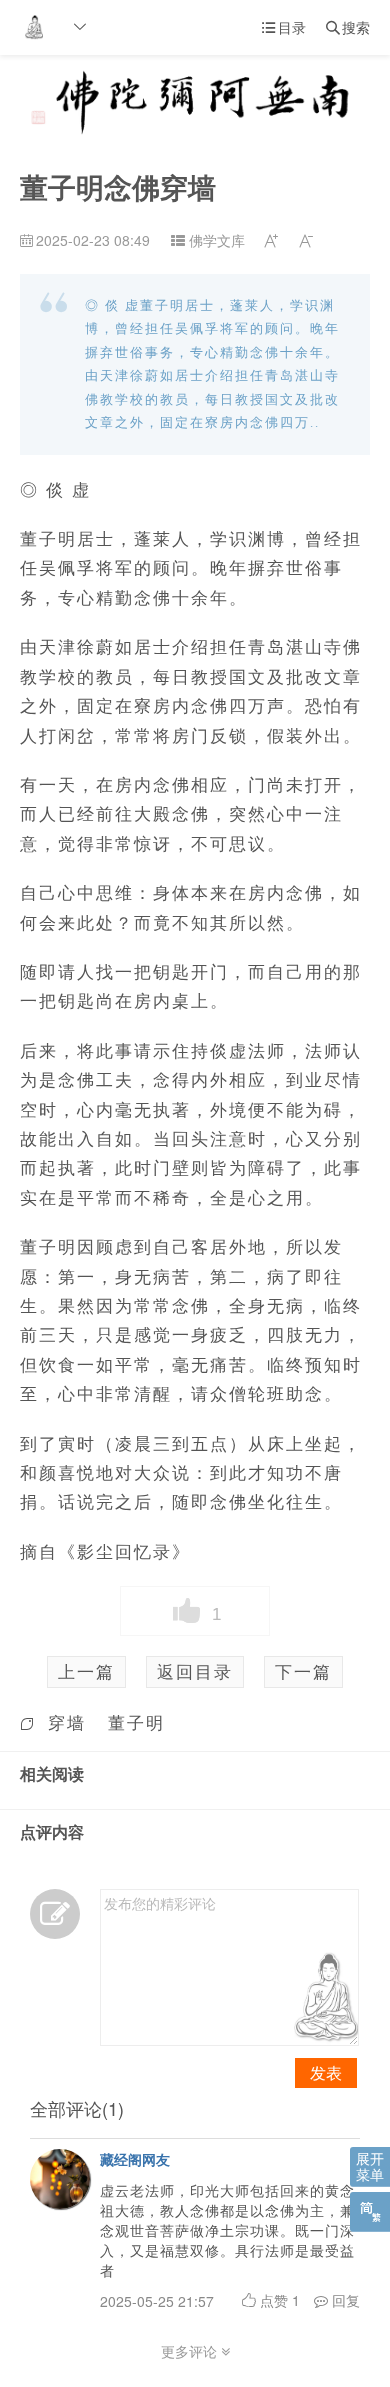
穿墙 (67, 1722)
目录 (284, 27)
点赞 (278, 2300)
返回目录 (195, 1671)
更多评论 (191, 2351)
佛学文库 (217, 240)
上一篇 (86, 1671)
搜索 (348, 27)
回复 (344, 2300)
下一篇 (303, 1671)
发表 (326, 2072)
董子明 (136, 1722)
